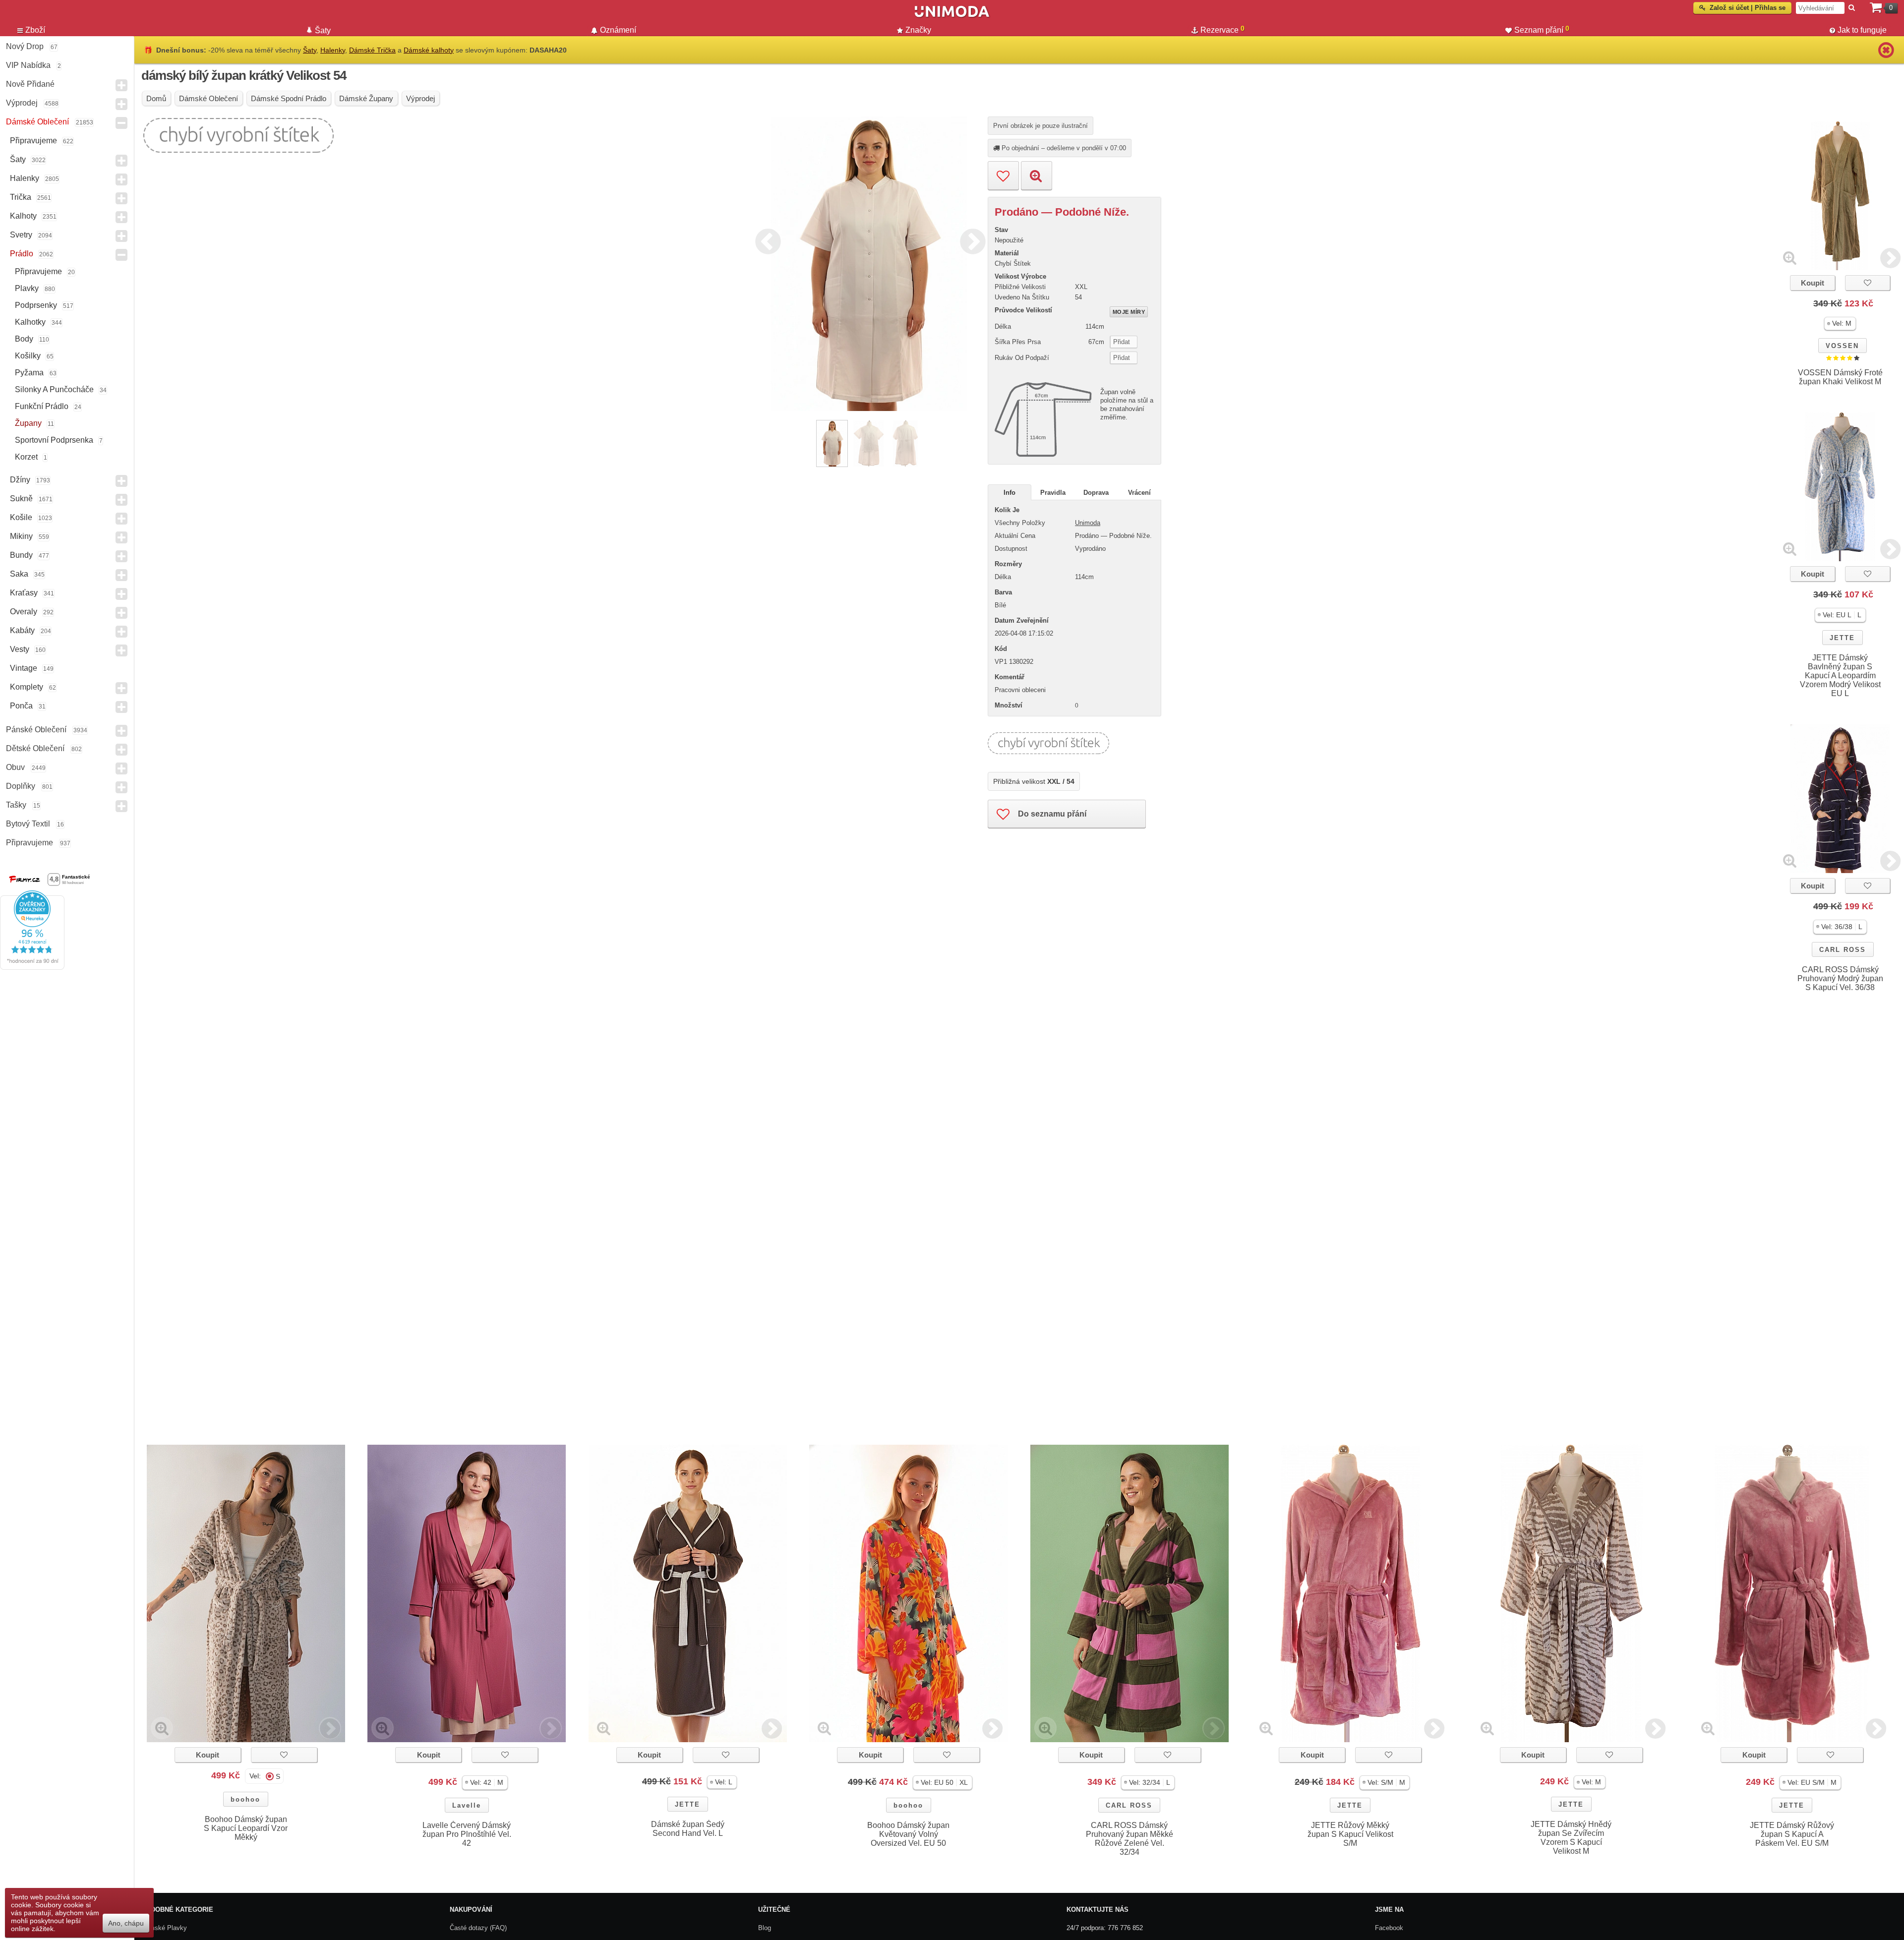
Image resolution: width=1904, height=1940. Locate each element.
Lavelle (467, 1805)
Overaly (24, 612)
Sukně (21, 499)
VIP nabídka (28, 65)
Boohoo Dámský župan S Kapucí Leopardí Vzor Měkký (246, 1828)
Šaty (18, 159)
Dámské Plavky (164, 1928)
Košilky (28, 356)
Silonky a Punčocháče (54, 389)
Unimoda (1088, 523)
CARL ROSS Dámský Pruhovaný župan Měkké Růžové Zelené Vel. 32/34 (1130, 1839)
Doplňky (21, 786)
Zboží (35, 30)
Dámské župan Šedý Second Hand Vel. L (688, 1829)
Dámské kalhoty (429, 50)
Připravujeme (33, 141)
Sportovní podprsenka (54, 440)
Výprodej (22, 103)
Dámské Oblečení (37, 122)
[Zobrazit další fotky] (1890, 258)
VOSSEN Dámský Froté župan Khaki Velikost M (1840, 377)
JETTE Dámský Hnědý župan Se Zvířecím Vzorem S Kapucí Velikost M (1571, 1838)
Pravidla (1053, 493)
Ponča (21, 706)
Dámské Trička (372, 50)
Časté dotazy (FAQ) (478, 1928)
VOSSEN (1842, 346)
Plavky (27, 288)
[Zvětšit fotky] (1790, 258)
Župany (28, 423)
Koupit (1813, 283)
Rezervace (1222, 29)
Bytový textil (28, 824)
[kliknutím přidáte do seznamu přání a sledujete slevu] (1868, 283)
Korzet (26, 457)
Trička (21, 197)
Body (24, 339)
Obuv (15, 767)
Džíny (20, 480)
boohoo (245, 1799)
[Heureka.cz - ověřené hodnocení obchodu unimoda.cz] (32, 967)
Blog (765, 1928)
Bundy (21, 555)
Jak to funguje (1862, 30)
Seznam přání (1542, 29)
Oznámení (618, 30)
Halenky (25, 178)
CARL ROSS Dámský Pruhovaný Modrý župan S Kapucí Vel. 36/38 (1840, 978)
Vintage (24, 668)
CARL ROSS (1843, 950)
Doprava (1096, 493)
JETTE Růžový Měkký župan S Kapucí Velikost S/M (1350, 1834)
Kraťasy (24, 593)
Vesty (20, 649)
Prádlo (22, 254)
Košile (21, 517)
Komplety (27, 687)
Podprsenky (36, 305)
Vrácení (1139, 493)
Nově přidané (30, 84)
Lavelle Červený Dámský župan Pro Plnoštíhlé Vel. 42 (467, 1834)
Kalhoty (23, 216)
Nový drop (25, 46)
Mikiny (21, 536)
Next (970, 240)
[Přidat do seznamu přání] (1003, 176)
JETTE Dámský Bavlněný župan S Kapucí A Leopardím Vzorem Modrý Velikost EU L (1840, 676)
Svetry (21, 235)
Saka (19, 574)
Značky (918, 30)
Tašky (16, 805)
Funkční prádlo (42, 406)
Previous (766, 240)
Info (1010, 493)
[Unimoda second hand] (952, 16)
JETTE (1842, 638)
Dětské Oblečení (35, 748)
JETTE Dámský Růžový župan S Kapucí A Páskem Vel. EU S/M (1792, 1834)
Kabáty (22, 630)
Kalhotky (30, 322)
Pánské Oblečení (36, 730)
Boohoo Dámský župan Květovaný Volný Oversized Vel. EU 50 (908, 1834)
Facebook (1389, 1928)
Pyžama (29, 373)
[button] (1840, 323)
